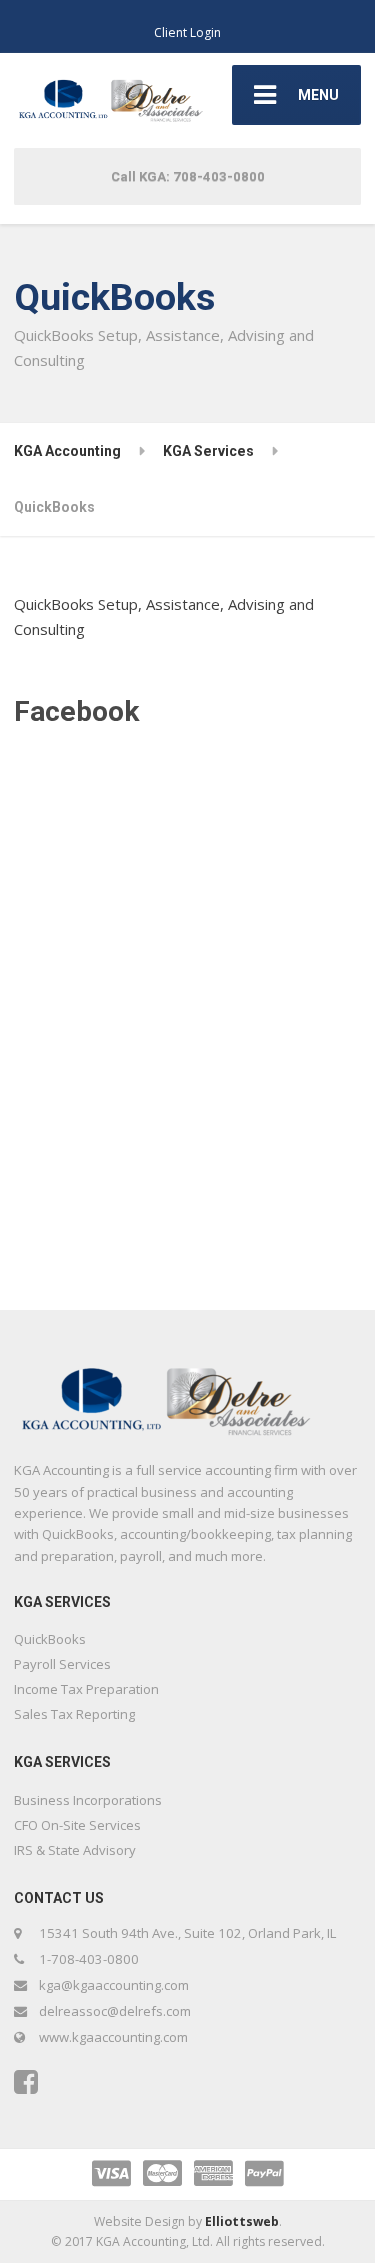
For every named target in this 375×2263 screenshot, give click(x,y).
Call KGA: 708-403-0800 (188, 176)
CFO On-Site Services (77, 1825)
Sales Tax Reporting (74, 1714)
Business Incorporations (88, 1800)
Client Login (187, 32)
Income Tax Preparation (86, 1689)
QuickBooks (50, 1639)
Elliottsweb (242, 2221)
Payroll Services (62, 1664)
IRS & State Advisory (75, 1850)
